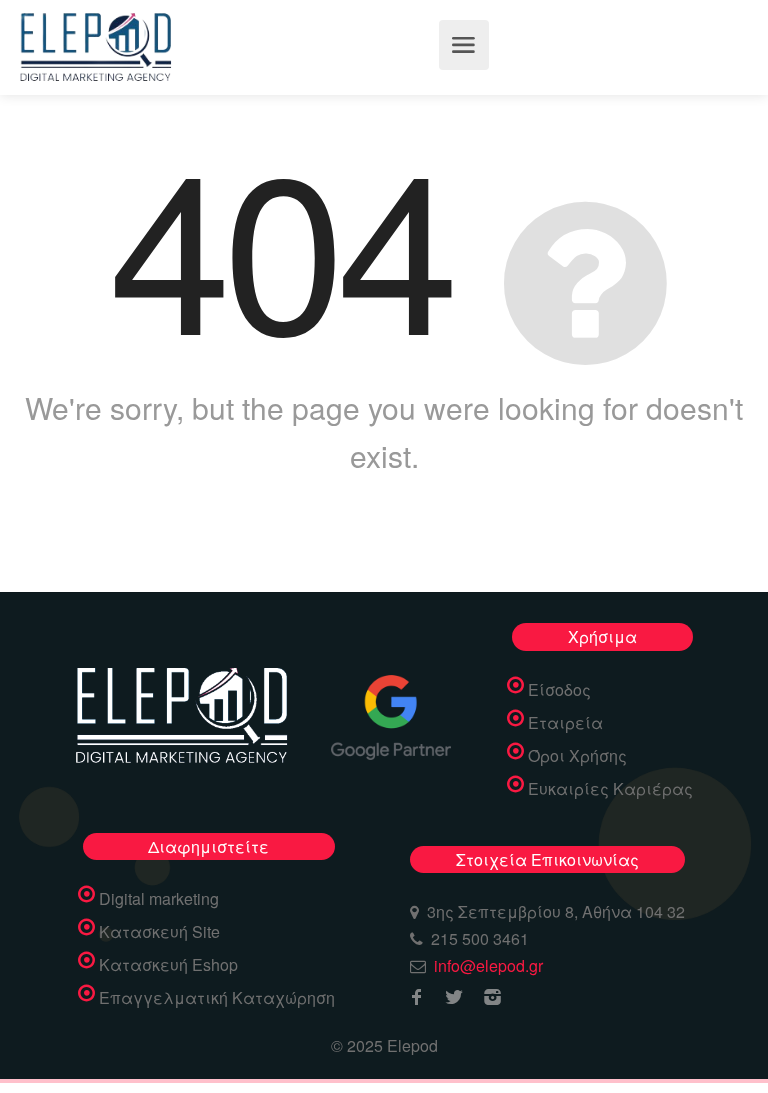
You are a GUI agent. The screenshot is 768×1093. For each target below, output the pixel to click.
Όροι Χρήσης (577, 756)
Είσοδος (559, 690)
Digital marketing (159, 899)
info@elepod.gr (488, 965)
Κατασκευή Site (159, 932)
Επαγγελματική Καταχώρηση (217, 998)
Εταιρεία (565, 723)
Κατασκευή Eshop (168, 965)
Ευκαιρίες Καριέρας (610, 789)
